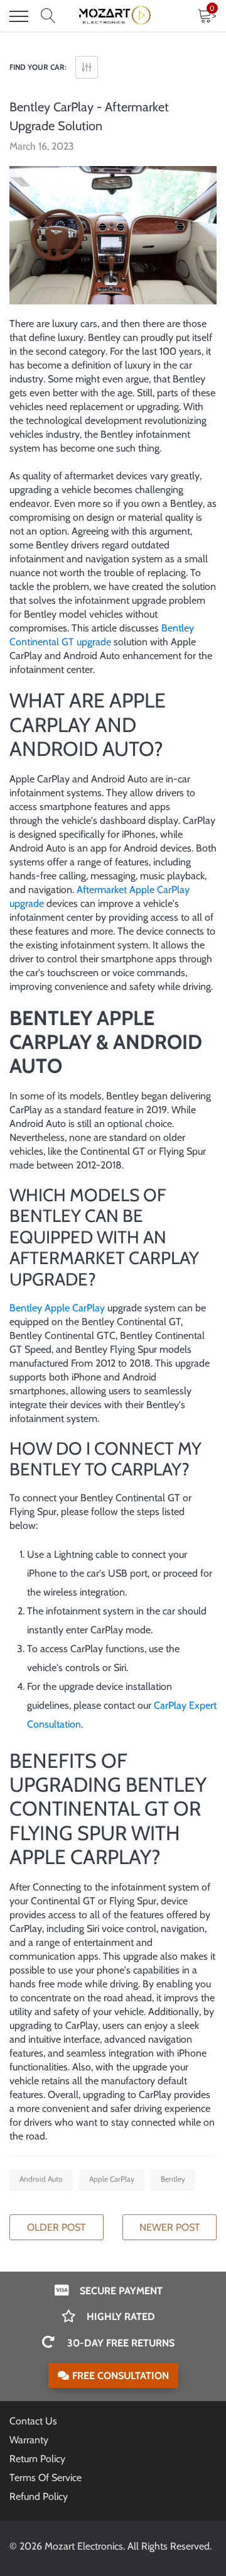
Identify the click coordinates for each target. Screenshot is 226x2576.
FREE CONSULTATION (121, 2376)
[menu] (19, 16)
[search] (48, 16)
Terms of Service (46, 2478)
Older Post (56, 2227)
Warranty (29, 2440)
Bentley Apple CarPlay (57, 1308)
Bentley (173, 2179)
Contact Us (33, 2421)
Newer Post (170, 2227)
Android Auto (41, 2179)
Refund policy (39, 2496)
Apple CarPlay (112, 2179)
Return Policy (37, 2459)
